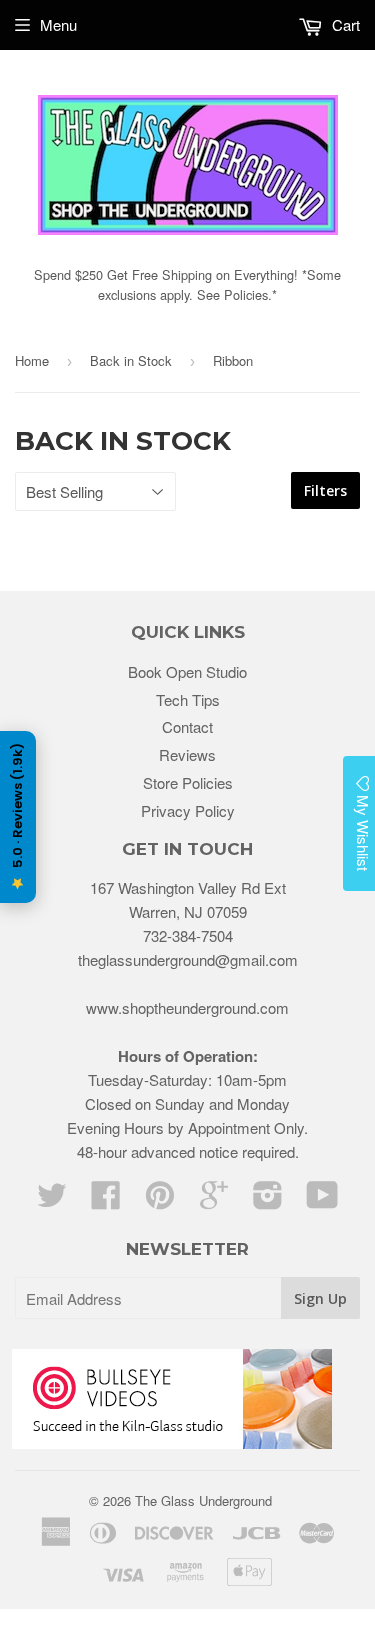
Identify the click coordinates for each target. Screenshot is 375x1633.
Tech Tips (188, 699)
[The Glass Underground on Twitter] (52, 1200)
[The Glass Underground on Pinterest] (160, 1200)
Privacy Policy (188, 810)
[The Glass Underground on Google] (214, 1200)
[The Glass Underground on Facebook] (106, 1200)
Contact (187, 726)
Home (32, 360)
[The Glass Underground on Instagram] (268, 1200)
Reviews (187, 754)
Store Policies (188, 782)
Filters (325, 490)
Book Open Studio (187, 671)
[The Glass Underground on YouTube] (322, 1200)
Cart (344, 24)
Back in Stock (131, 360)
